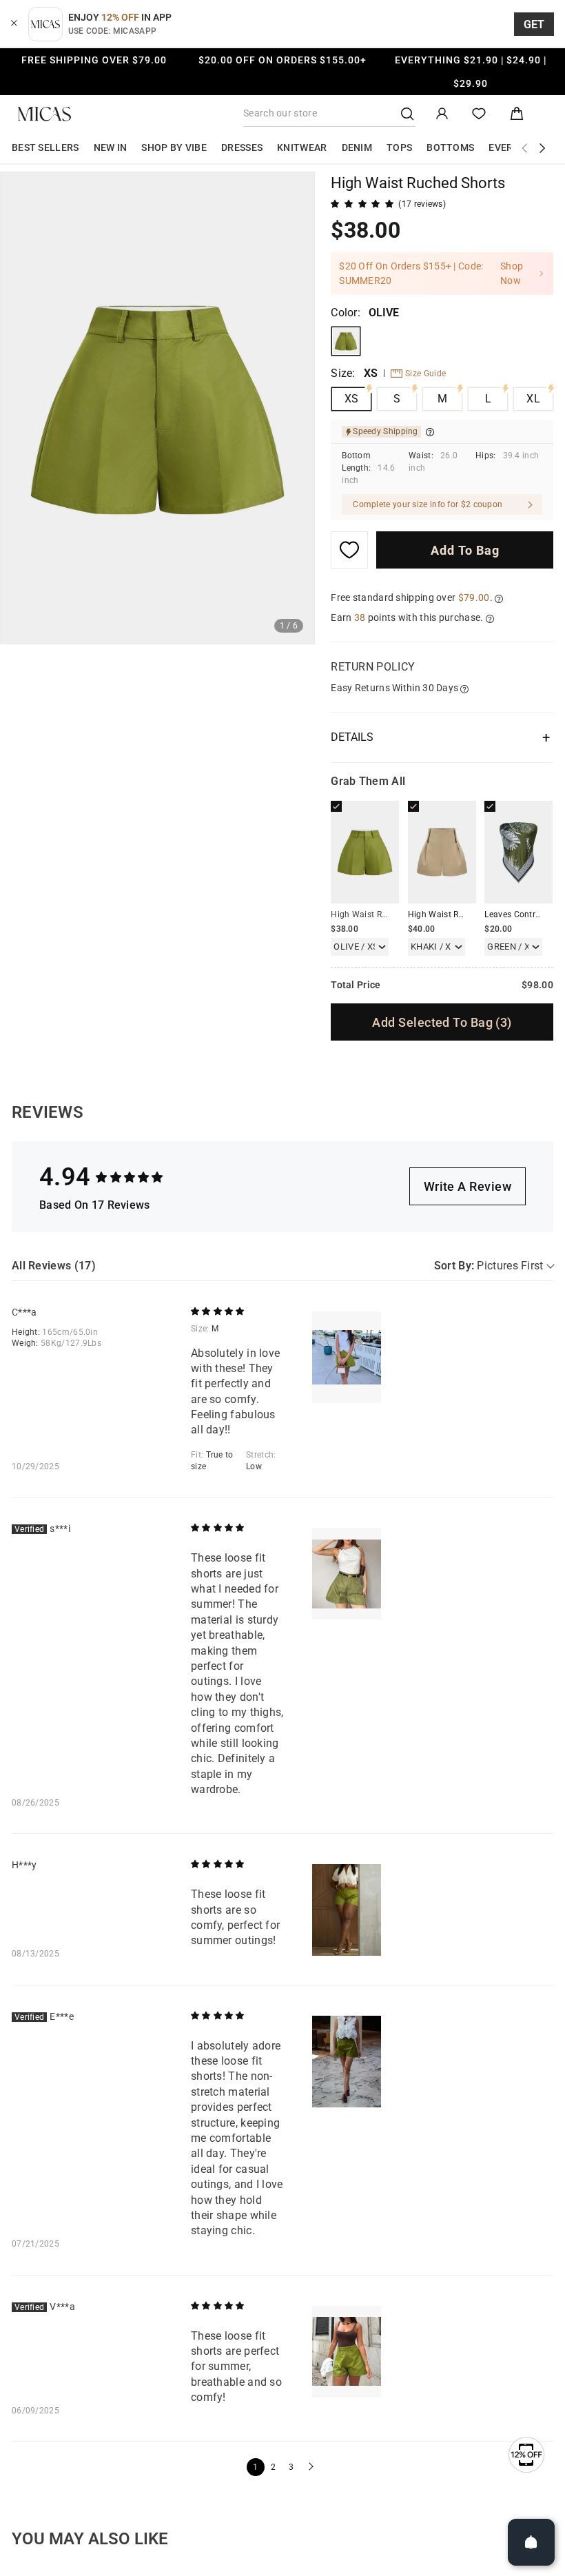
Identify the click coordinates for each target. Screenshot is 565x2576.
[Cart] (517, 114)
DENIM (357, 147)
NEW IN (111, 147)
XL (533, 399)
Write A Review (468, 1186)
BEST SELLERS (45, 147)
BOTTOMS (450, 147)
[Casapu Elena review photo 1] (347, 1357)
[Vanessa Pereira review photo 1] (347, 2352)
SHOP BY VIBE (174, 147)
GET (534, 24)
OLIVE (346, 341)
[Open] (531, 2542)
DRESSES (242, 147)
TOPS (399, 147)
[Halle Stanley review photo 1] (347, 1910)
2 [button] (273, 2467)
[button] (309, 2467)
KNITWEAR (302, 147)
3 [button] (291, 2467)
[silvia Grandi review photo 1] (347, 1574)
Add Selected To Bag (442, 1022)
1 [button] (255, 2467)
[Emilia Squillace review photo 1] (347, 2062)
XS (352, 399)
